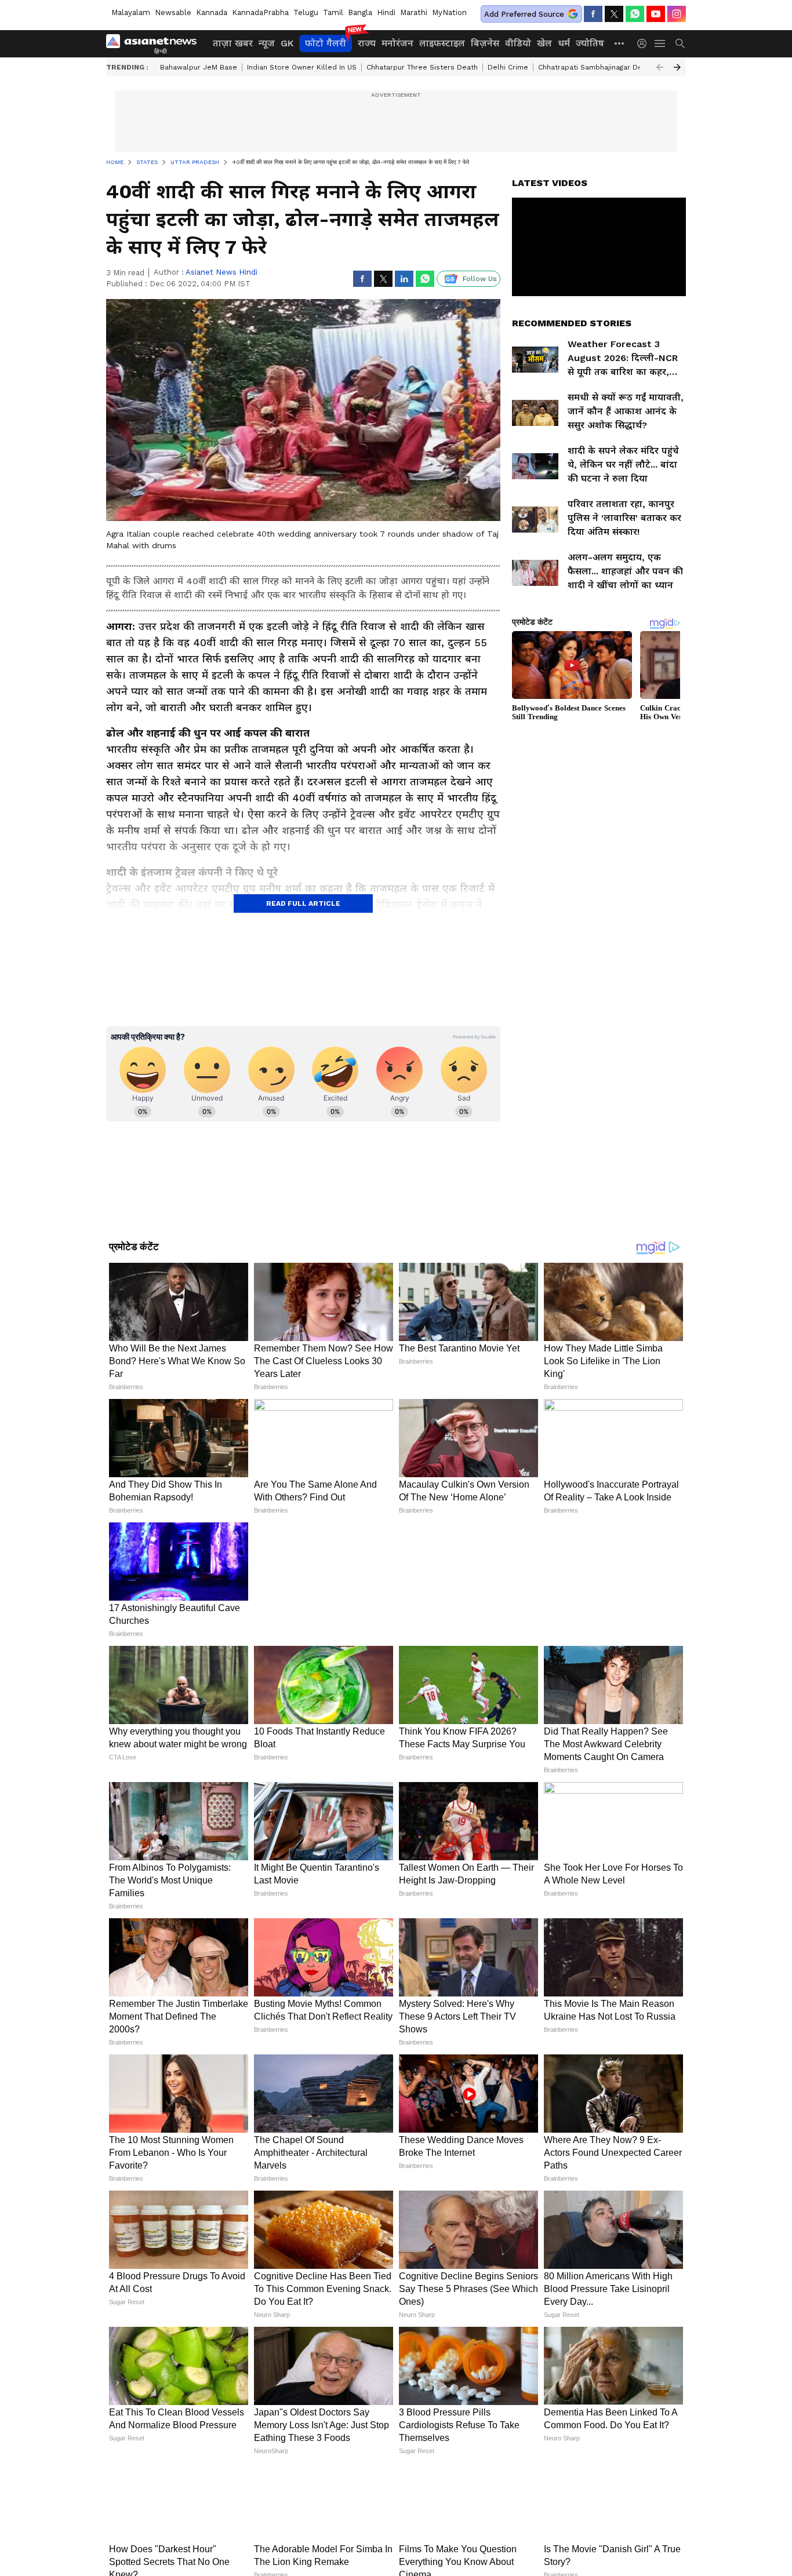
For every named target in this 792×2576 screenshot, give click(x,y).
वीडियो (518, 43)
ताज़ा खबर (233, 43)
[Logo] (155, 43)
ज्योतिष (590, 43)
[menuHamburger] (660, 43)
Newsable (173, 12)
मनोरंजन (397, 43)
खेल (544, 43)
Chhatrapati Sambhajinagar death (596, 67)
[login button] (645, 43)
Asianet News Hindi (221, 272)
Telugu (306, 12)
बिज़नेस (485, 43)
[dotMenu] (620, 43)
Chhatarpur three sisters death (422, 67)
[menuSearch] (680, 43)
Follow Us (480, 279)
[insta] (677, 14)
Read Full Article (303, 903)
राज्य (367, 43)
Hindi (386, 12)
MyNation (449, 12)
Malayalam (131, 12)
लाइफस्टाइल (442, 43)
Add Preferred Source (524, 14)
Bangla (360, 12)
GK (287, 43)
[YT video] (656, 14)
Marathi (414, 12)
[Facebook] (593, 14)
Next (677, 67)
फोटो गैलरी (326, 43)
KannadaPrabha (260, 12)
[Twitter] (614, 14)
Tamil (333, 12)
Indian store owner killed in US (302, 67)
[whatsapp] (635, 14)
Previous (660, 67)
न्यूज (267, 43)
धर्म (564, 43)
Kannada (212, 12)
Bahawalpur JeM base (199, 67)
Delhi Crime (508, 67)
